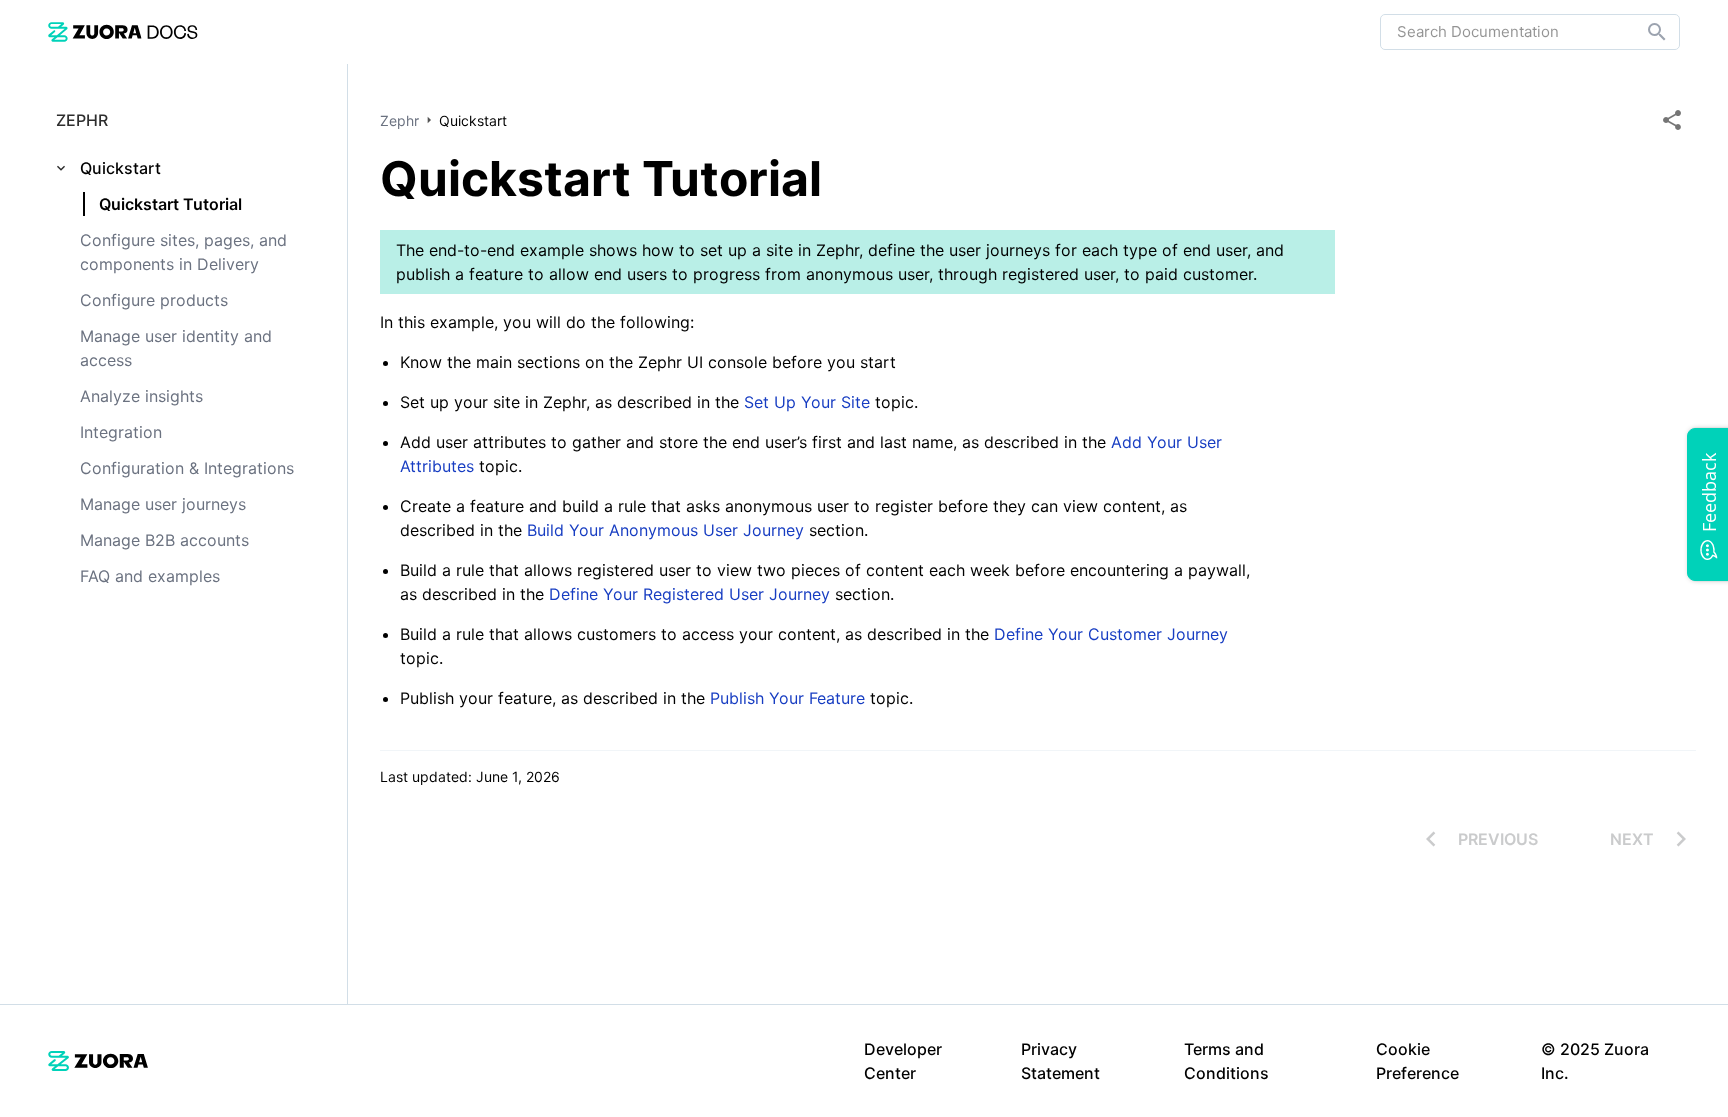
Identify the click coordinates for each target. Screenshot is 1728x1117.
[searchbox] (1643, 32)
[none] (1672, 120)
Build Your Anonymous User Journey (668, 530)
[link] (123, 31)
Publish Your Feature (790, 698)
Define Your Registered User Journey (689, 594)
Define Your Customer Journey (1111, 634)
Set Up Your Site (807, 402)
